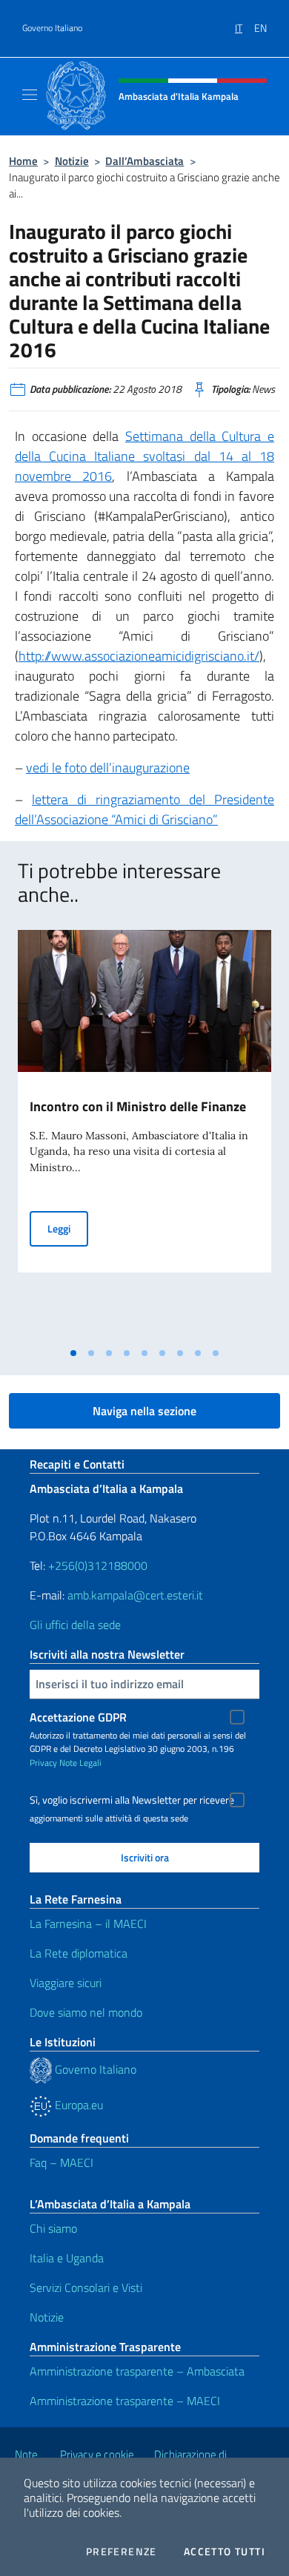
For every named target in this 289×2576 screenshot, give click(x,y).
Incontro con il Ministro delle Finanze (138, 1106)
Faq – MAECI (62, 2162)
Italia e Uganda (67, 2258)
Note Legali (80, 1763)
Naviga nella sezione (144, 1411)
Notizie (72, 161)
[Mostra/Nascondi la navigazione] (30, 95)
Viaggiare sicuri (66, 1983)
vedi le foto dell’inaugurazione (108, 768)
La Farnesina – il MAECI (88, 1923)
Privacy (43, 1763)
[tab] (73, 1353)
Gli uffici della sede (75, 1625)
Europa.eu (77, 2105)
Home (23, 161)
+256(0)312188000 (98, 1565)
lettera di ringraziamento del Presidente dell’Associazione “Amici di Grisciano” (144, 809)
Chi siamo (53, 2228)
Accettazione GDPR (78, 1717)
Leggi (68, 1228)
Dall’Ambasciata (144, 161)
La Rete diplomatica (79, 1953)
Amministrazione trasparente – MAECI (125, 2401)
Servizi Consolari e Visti (86, 2287)
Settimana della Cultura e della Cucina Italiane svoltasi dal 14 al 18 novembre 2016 (144, 456)
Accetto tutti (225, 2552)
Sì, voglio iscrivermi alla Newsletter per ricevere (132, 1800)
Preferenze (122, 2552)
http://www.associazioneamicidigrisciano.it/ (139, 656)
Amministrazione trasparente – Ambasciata (137, 2371)
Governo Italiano (52, 28)
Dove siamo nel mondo (86, 2012)
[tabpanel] (144, 1135)
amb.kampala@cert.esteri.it (135, 1595)
